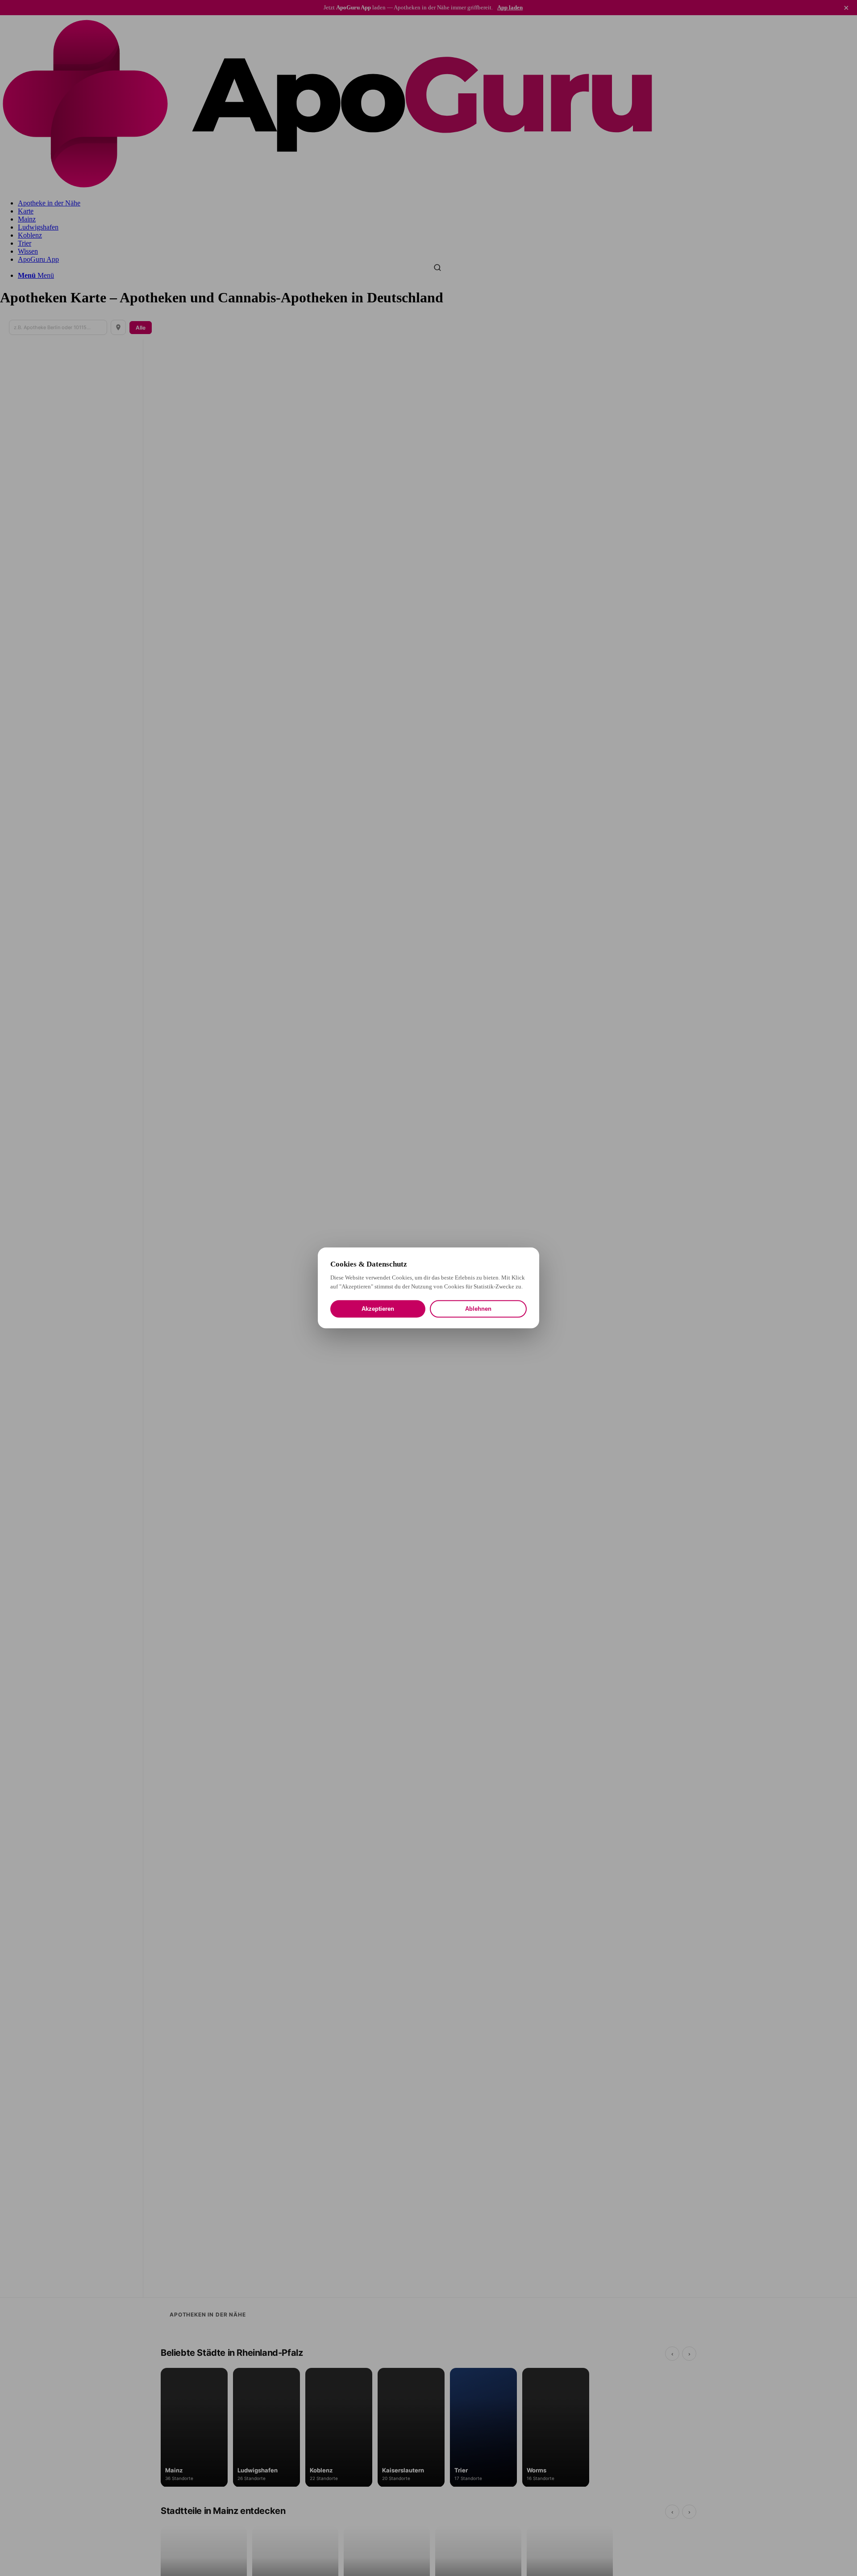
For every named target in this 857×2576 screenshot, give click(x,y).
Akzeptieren (378, 1309)
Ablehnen (478, 1309)
